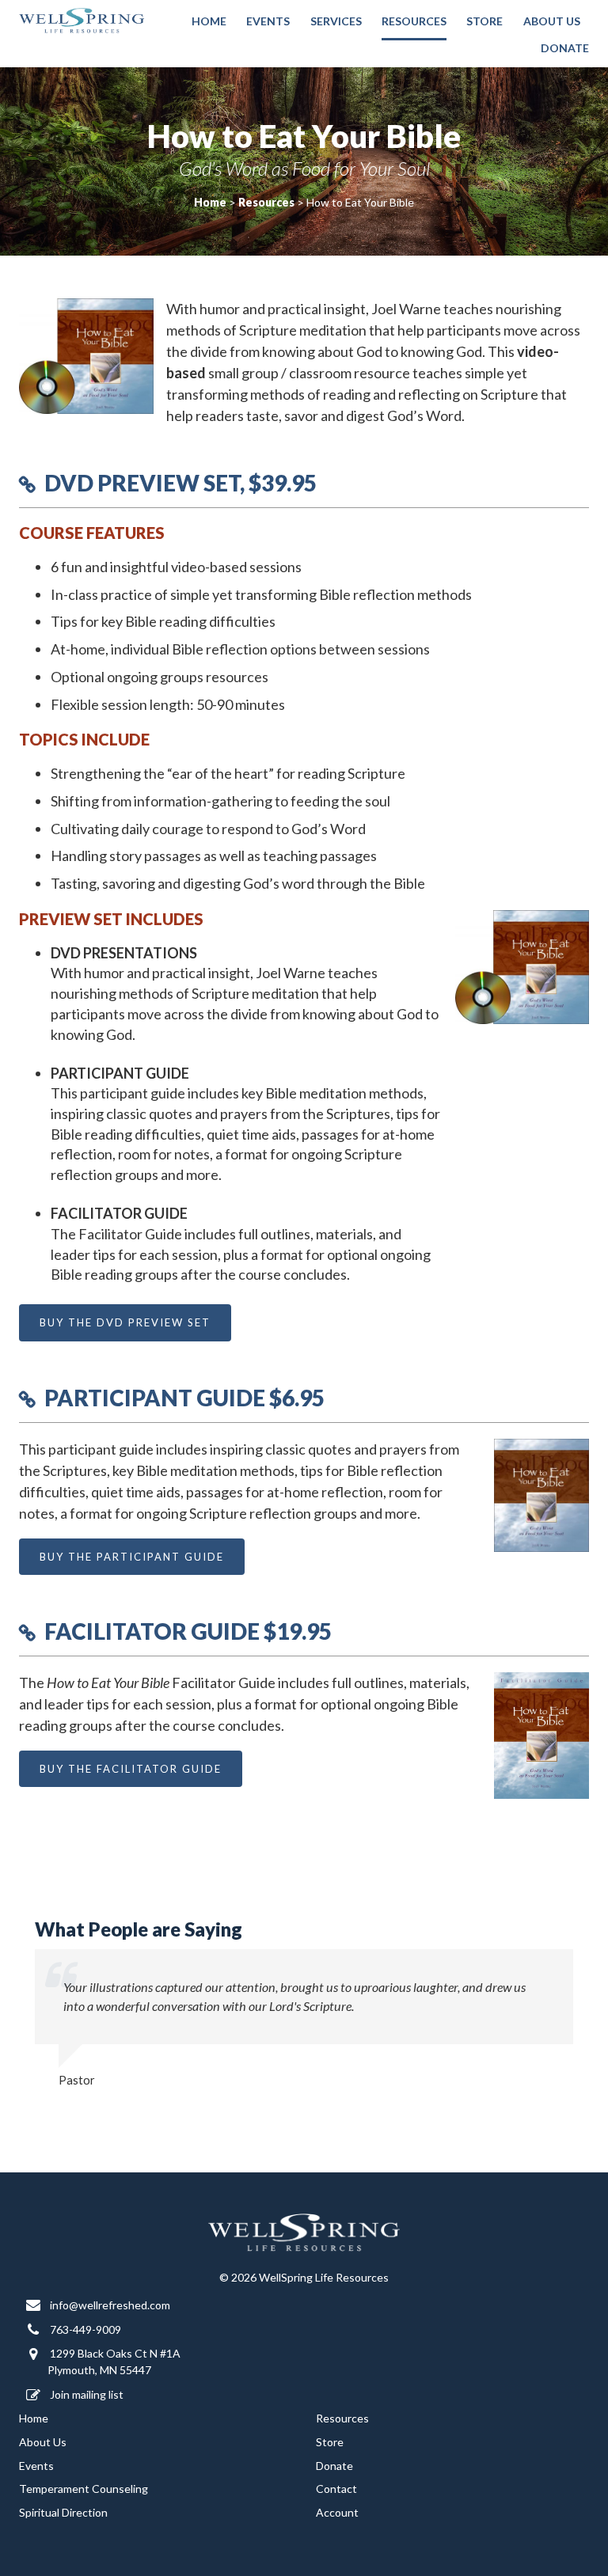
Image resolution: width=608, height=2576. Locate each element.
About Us (552, 21)
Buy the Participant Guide (132, 1557)
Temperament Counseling (84, 2489)
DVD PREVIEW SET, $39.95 (180, 483)
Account (337, 2512)
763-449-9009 (84, 2329)
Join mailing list (85, 2394)
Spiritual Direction (63, 2512)
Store (484, 21)
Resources (414, 21)
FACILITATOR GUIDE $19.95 (188, 1631)
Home (209, 21)
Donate (565, 48)
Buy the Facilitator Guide (131, 1769)
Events (268, 21)
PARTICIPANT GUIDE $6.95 (184, 1398)
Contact (336, 2489)
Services (336, 21)
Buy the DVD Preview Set (125, 1322)
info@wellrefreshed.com (109, 2305)
